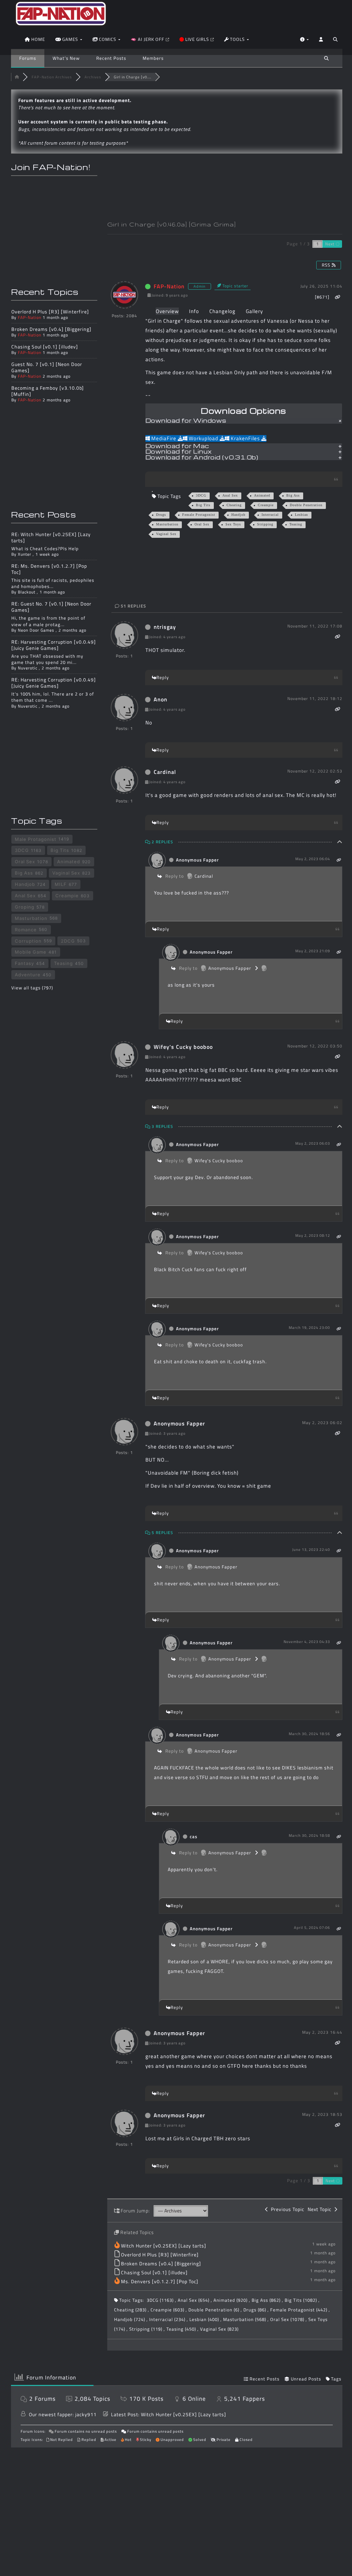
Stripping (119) (146, 2329)
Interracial (270, 515)
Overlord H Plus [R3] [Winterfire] (160, 2255)
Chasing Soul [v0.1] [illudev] (154, 2272)
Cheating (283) (131, 2310)
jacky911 (86, 2414)
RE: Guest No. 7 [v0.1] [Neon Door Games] (51, 607)
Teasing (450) (182, 2329)
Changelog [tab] (222, 311)
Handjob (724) (130, 2319)
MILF (61, 884)
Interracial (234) (168, 2319)
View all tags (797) (32, 988)
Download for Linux (179, 452)
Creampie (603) (168, 2310)
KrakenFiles (245, 438)
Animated (262, 495)
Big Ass (293, 495)
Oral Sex (202, 524)
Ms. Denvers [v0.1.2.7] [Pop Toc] (160, 2281)
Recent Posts (111, 58)
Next (331, 244)
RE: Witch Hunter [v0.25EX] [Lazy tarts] (51, 537)
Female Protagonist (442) (299, 2310)
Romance (26, 930)
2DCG (68, 941)
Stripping (265, 524)
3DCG (201, 495)
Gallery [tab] (254, 311)
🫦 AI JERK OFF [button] (148, 39)
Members (153, 58)
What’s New (66, 58)
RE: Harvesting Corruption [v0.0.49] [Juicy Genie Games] (54, 645)
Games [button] (70, 39)
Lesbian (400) (205, 2319)
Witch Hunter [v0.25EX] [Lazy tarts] (164, 2246)
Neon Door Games (36, 630)
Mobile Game (31, 952)
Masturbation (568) (245, 2319)
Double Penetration (306, 505)
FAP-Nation (169, 286)
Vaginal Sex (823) (219, 2329)
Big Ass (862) (267, 2300)
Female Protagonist (199, 515)
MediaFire (164, 438)
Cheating (234, 505)
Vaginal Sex (166, 534)
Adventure (28, 975)
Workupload (203, 438)
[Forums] (17, 77)
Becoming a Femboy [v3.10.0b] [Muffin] (48, 391)
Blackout (27, 592)
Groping (25, 907)
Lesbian (301, 515)
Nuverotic (28, 668)
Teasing (296, 524)
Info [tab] (194, 311)
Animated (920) (231, 2300)
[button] (335, 41)
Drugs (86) (255, 2310)
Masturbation (167, 524)
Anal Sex (230, 495)
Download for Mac (177, 446)
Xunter (25, 554)
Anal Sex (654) (194, 2300)
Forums (28, 58)
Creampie (266, 505)
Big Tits (203, 505)
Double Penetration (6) (214, 2310)
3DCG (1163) (161, 2300)
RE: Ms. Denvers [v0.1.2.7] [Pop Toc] (49, 569)
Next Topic (321, 2209)
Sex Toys (233, 524)
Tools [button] (237, 39)
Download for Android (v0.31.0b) (202, 458)
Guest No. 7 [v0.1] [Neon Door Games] (47, 367)
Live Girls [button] (197, 39)
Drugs (161, 515)
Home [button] (37, 39)
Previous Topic (286, 2209)
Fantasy (24, 963)
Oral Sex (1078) (288, 2319)
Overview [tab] (167, 311)
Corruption (28, 941)
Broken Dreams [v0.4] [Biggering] (161, 2263)
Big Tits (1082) (301, 2300)
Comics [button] (108, 39)
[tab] (244, 421)
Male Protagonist (36, 839)
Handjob (238, 515)
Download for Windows (186, 421)
